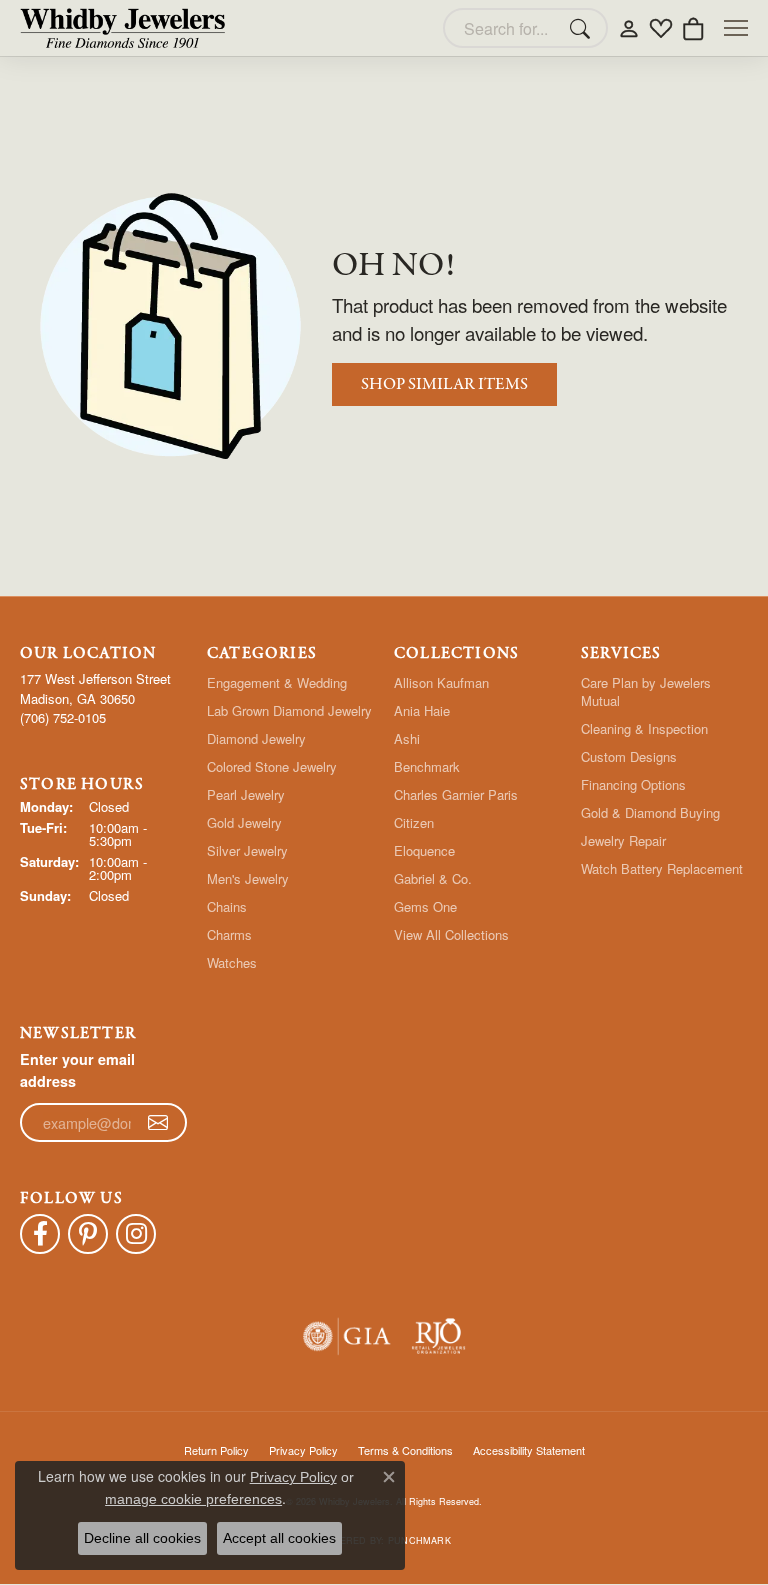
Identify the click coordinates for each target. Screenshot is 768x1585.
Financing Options (633, 784)
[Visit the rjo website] (438, 1336)
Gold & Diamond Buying (650, 812)
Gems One (425, 906)
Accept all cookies (279, 1538)
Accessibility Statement (529, 1450)
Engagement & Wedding (277, 682)
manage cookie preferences (193, 1499)
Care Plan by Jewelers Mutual (646, 691)
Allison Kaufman (441, 682)
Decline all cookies (142, 1538)
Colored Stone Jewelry (272, 766)
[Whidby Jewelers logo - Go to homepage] (122, 28)
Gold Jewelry (244, 822)
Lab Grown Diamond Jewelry (289, 710)
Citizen (414, 822)
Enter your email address (77, 1070)
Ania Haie (422, 710)
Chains (227, 906)
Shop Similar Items (444, 384)
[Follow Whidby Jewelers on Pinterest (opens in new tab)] (88, 1234)
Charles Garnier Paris (456, 794)
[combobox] (502, 28)
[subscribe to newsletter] (158, 1123)
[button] (629, 28)
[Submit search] (583, 28)
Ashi (407, 738)
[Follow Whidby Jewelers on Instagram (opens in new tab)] (136, 1234)
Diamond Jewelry (256, 738)
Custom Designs (629, 756)
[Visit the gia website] (347, 1336)
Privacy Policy (293, 1477)
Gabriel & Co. (433, 878)
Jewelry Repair (623, 840)
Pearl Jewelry (246, 794)
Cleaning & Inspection (644, 728)
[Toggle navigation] (736, 28)
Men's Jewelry (248, 878)
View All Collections (451, 934)
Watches (232, 962)
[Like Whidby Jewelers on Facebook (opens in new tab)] (40, 1234)
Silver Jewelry (247, 850)
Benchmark (427, 766)
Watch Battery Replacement (662, 868)
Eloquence (424, 850)
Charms (229, 934)
